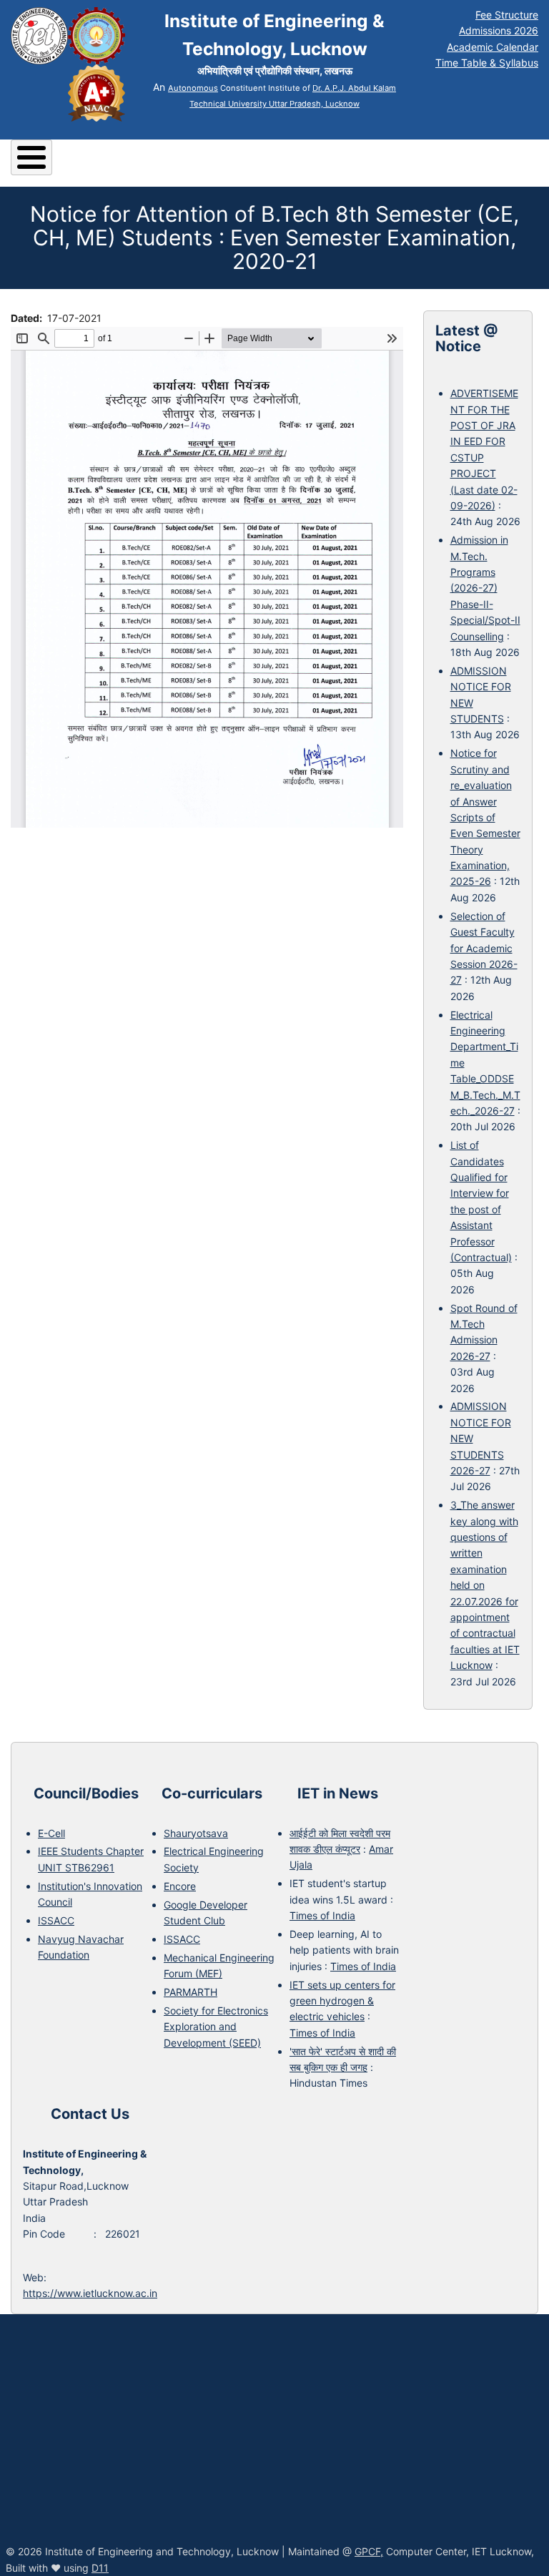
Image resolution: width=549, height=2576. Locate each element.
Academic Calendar (493, 47)
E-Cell (51, 1833)
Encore (180, 1886)
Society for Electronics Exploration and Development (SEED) (216, 2027)
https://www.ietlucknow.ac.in (90, 2293)
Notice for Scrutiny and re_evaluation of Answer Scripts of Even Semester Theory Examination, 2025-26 (485, 817)
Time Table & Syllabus (487, 63)
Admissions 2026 (499, 30)
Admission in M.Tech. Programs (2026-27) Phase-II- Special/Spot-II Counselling (485, 588)
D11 (100, 2568)
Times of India (322, 1915)
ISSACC (56, 1920)
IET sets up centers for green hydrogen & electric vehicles (342, 2001)
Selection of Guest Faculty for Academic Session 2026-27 (484, 948)
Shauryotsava (196, 1833)
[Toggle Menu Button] (31, 157)
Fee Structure (507, 15)
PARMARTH (191, 1992)
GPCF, (369, 2551)
